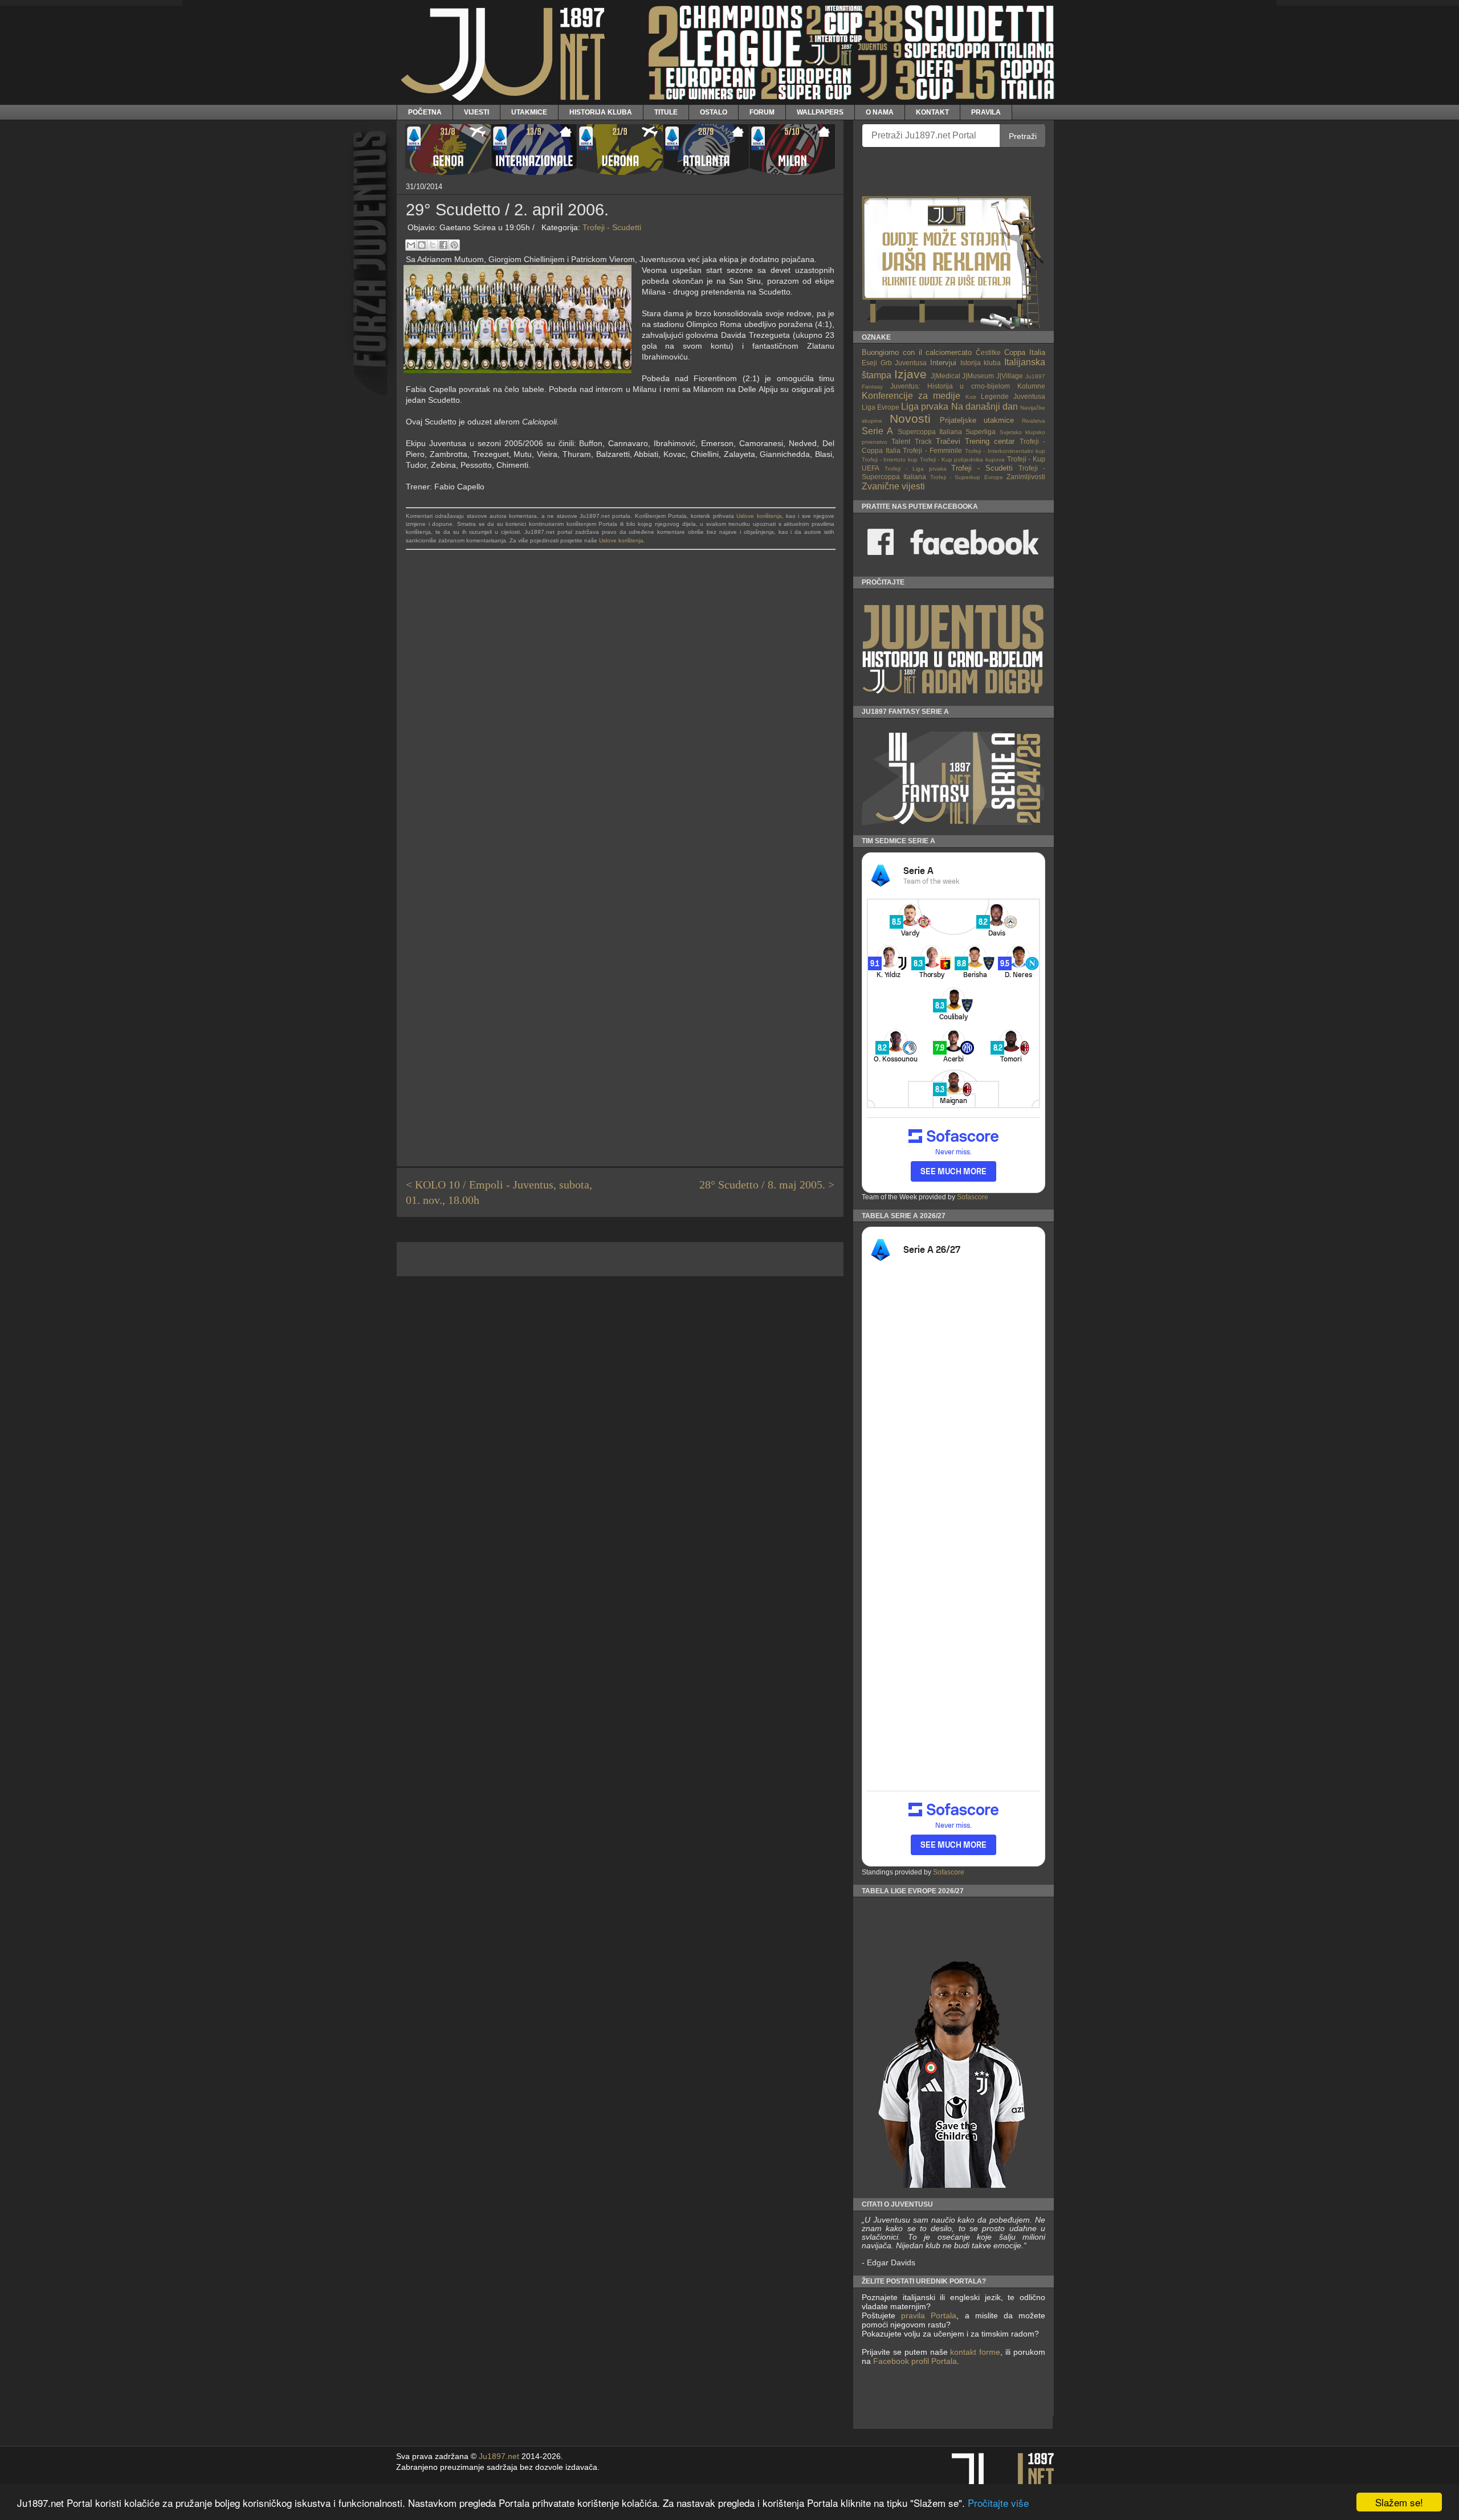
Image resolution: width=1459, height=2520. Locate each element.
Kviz (971, 397)
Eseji (869, 363)
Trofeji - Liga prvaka (916, 469)
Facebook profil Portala (915, 2361)
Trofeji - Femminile (932, 450)
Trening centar (990, 441)
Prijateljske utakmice (977, 420)
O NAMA (880, 112)
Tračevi (948, 441)
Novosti (910, 418)
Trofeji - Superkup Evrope (967, 477)
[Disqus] (620, 716)
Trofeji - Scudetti (612, 227)
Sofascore (973, 1197)
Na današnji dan (985, 407)
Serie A (877, 431)
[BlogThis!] (422, 245)
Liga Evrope (881, 407)
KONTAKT (932, 112)
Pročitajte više (998, 2503)
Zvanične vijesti (893, 486)
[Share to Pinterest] (454, 245)
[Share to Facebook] (443, 245)
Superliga (981, 432)
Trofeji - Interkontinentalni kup (1005, 451)
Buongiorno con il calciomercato (917, 352)
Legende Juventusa (1013, 396)
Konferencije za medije (911, 396)
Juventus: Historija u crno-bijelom (950, 386)
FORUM (762, 112)
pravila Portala (929, 2315)
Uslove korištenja (759, 516)
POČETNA (425, 112)
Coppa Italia (1025, 352)
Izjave (910, 374)
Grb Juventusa (904, 363)
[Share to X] (433, 245)
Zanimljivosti (1026, 477)
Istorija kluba (981, 363)
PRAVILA (986, 112)
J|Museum (978, 376)
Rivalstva (1034, 421)
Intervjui (943, 363)
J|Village (1010, 376)
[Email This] (411, 245)
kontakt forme (975, 2352)
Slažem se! (1399, 2502)
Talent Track (911, 441)
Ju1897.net (499, 2456)
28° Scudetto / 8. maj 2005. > (767, 1185)
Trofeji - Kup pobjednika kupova (963, 460)
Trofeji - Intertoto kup (890, 460)
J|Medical (946, 376)
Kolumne (1031, 386)
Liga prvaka (925, 407)
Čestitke (988, 352)
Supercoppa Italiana (930, 432)
